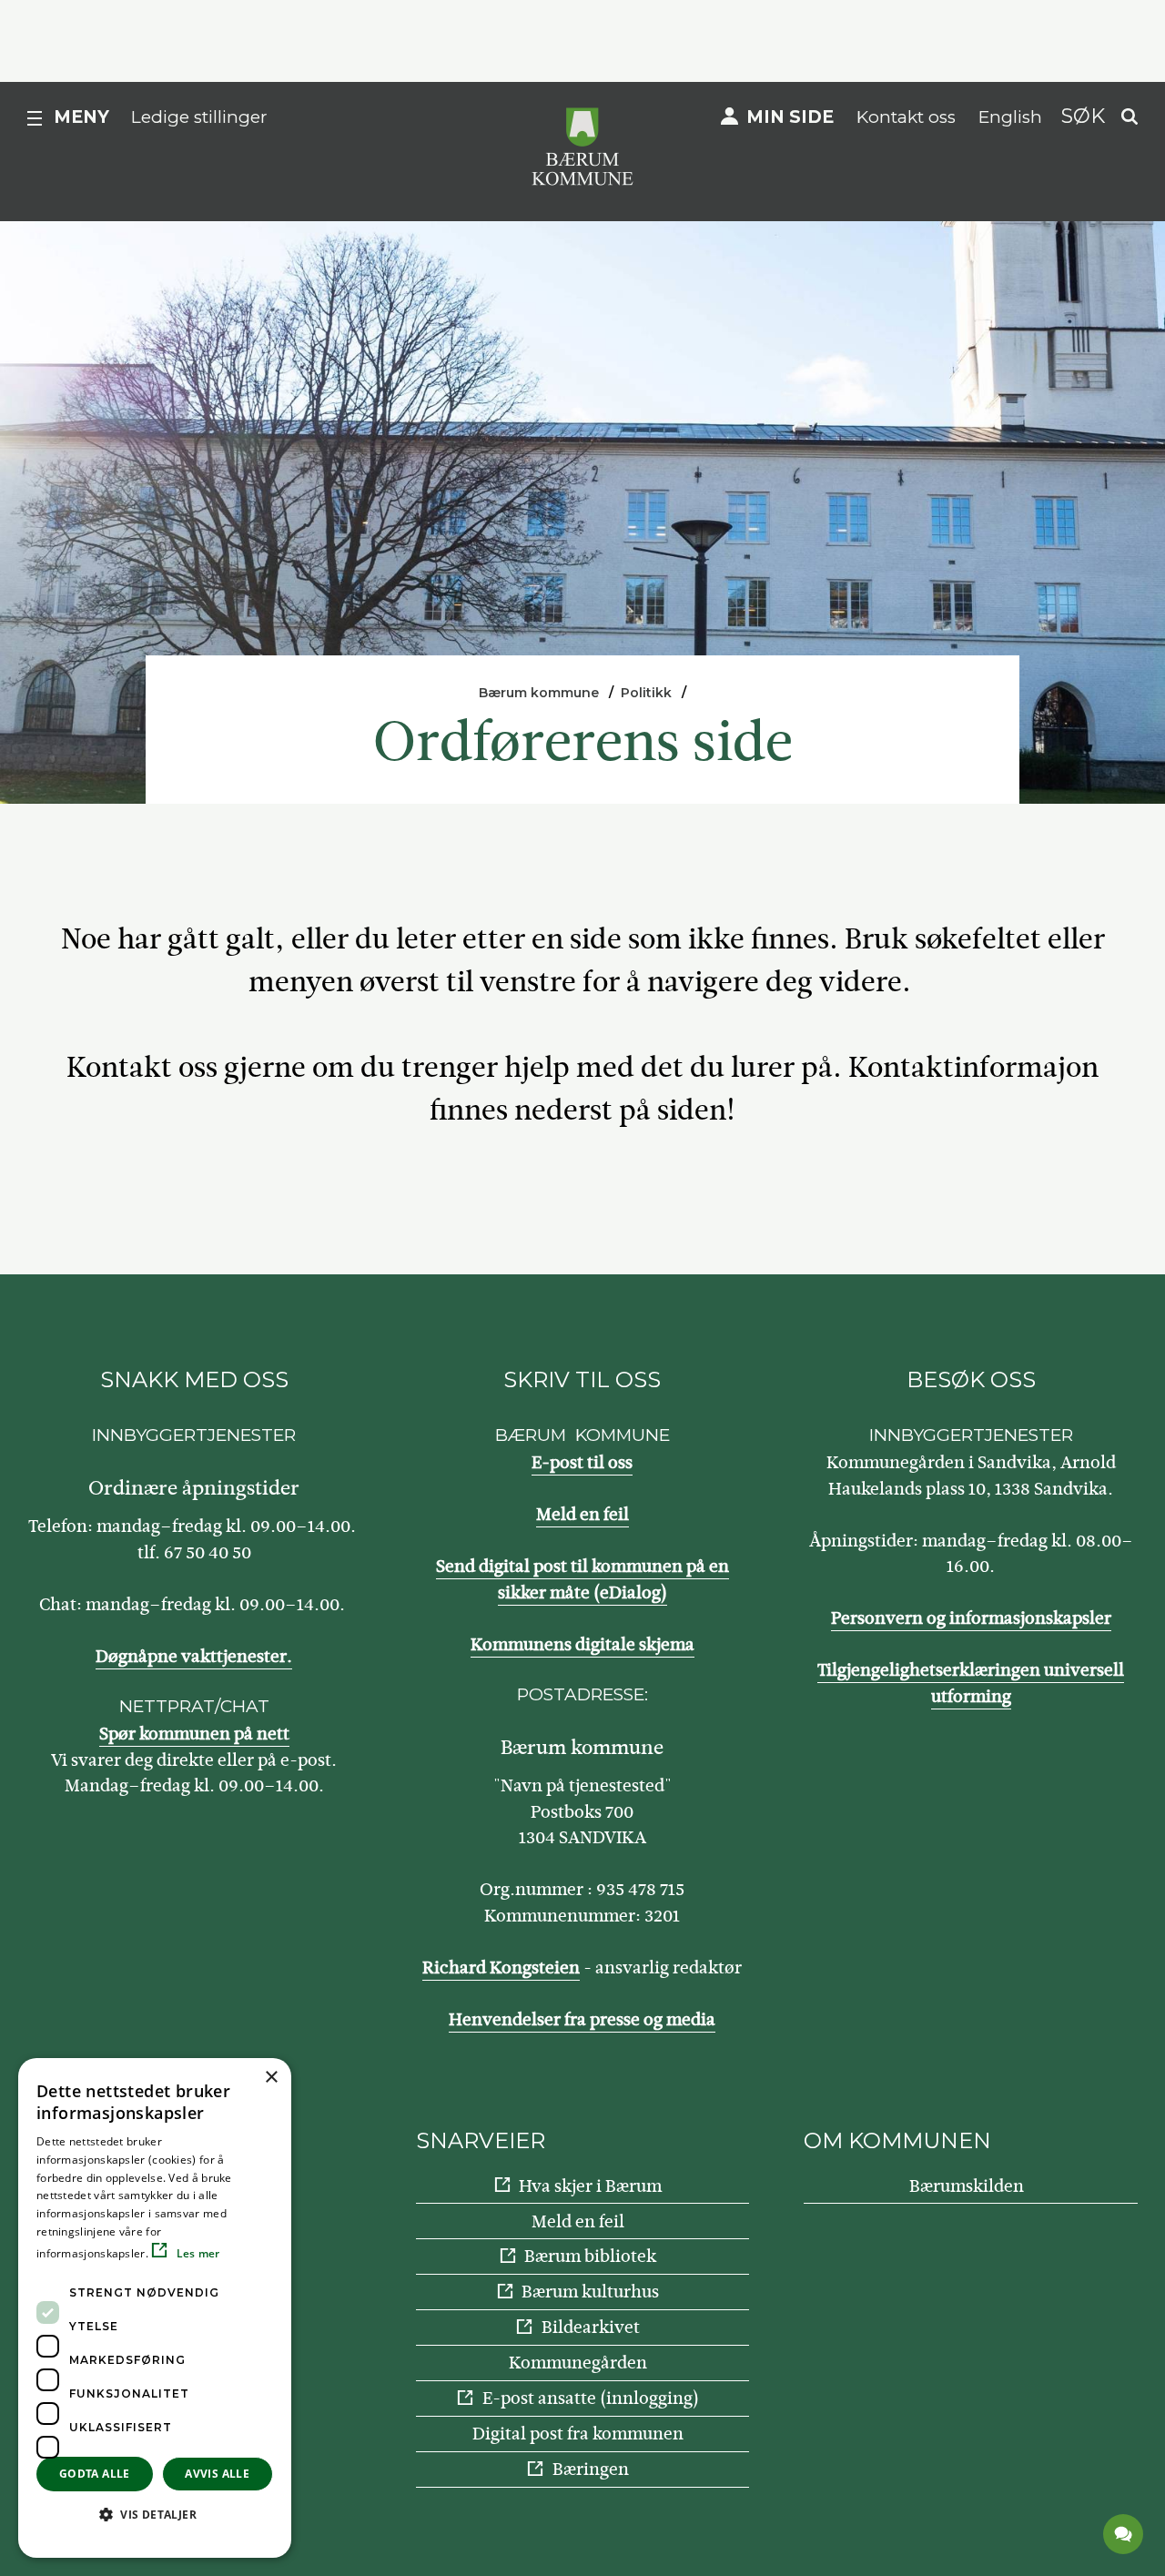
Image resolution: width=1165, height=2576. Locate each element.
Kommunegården (578, 2363)
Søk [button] (1083, 116)
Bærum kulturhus (590, 2292)
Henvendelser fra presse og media (582, 2019)
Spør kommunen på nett (194, 1734)
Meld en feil (582, 1514)
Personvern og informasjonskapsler (971, 1618)
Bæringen (591, 2469)
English (1010, 117)
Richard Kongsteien (501, 1967)
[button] (155, 2514)
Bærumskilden (967, 2186)
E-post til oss (582, 1462)
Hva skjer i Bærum (590, 2186)
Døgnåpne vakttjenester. (194, 1656)
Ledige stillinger (199, 117)
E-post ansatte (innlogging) (591, 2398)
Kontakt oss (906, 117)
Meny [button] (81, 117)
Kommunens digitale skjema (582, 1644)
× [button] (271, 2078)
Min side (790, 117)
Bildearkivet (591, 2327)
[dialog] (155, 2308)
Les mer (196, 2253)
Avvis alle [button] (217, 2474)
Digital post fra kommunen (578, 2434)
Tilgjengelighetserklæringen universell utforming (971, 1683)
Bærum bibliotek (590, 2256)
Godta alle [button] (95, 2474)
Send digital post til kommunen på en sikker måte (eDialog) (582, 1579)
